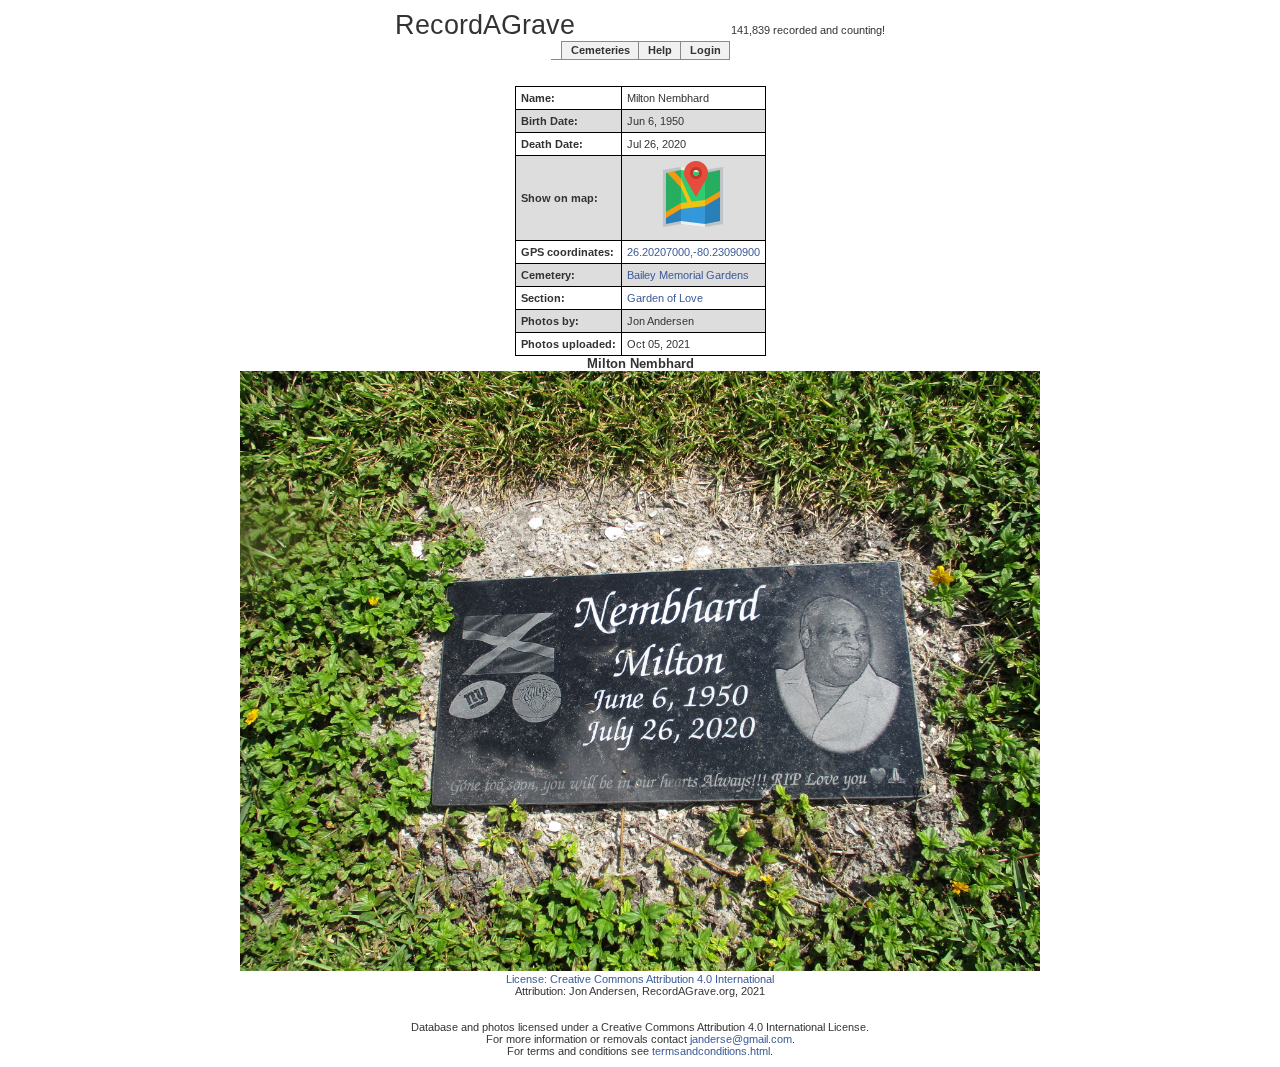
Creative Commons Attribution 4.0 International (662, 979)
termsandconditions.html (711, 1051)
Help (660, 50)
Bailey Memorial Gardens (688, 275)
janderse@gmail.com (741, 1039)
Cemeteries (600, 50)
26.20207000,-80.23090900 (693, 252)
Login (705, 50)
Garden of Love (665, 298)
